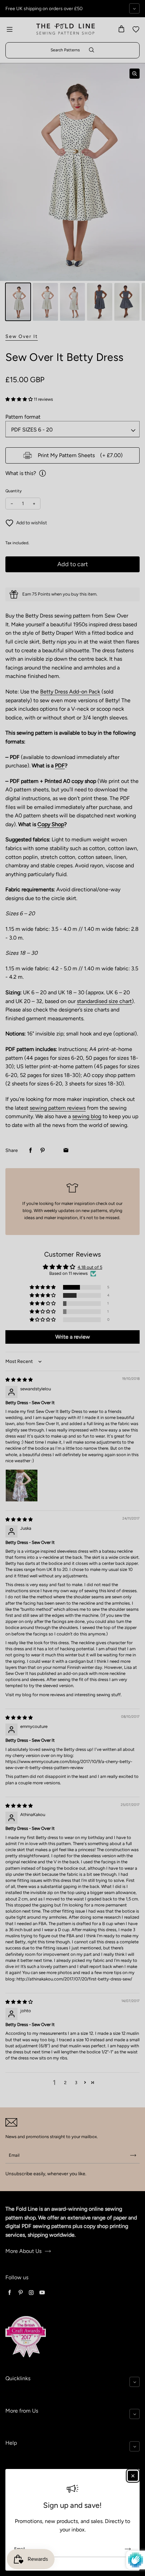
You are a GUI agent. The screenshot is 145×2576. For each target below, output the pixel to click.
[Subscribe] (128, 2549)
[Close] (133, 2476)
